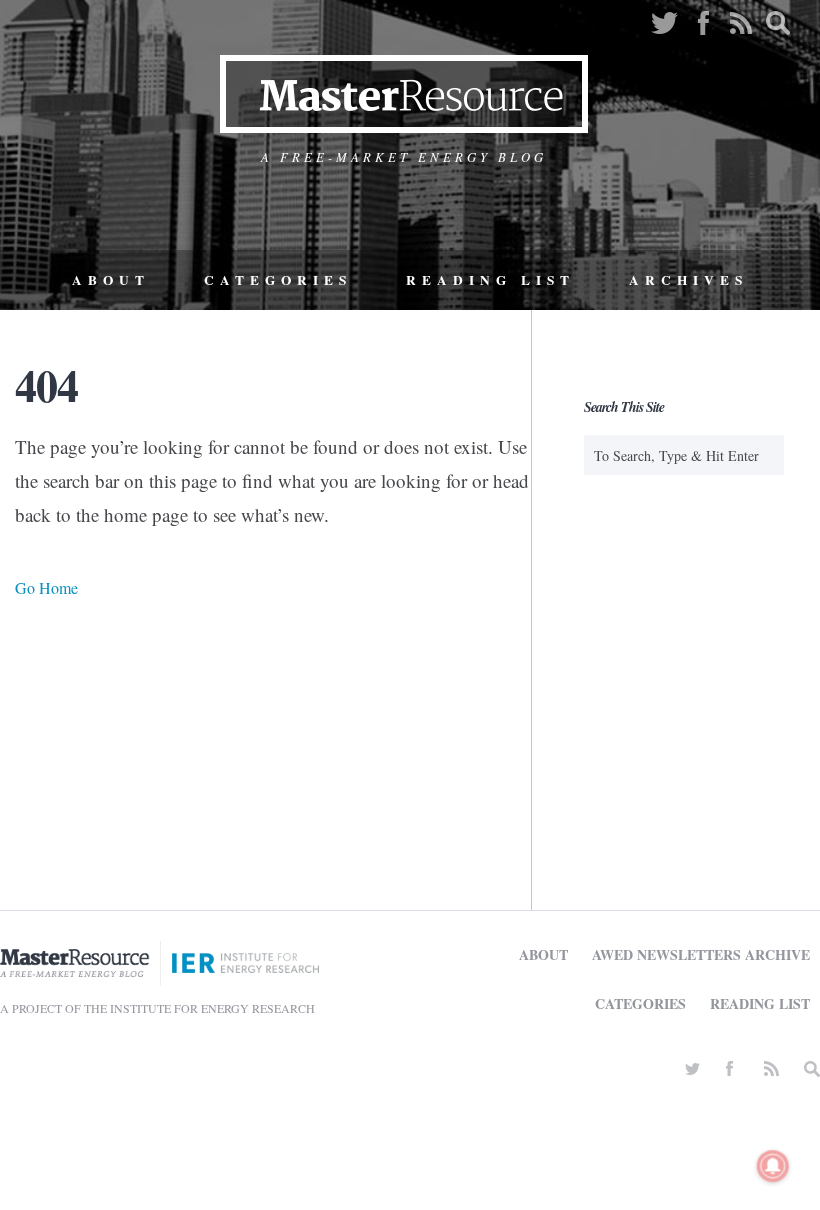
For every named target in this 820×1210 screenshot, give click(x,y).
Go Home (46, 587)
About (111, 280)
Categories (278, 280)
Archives (688, 280)
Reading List (490, 280)
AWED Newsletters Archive (701, 954)
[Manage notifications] (773, 1166)
